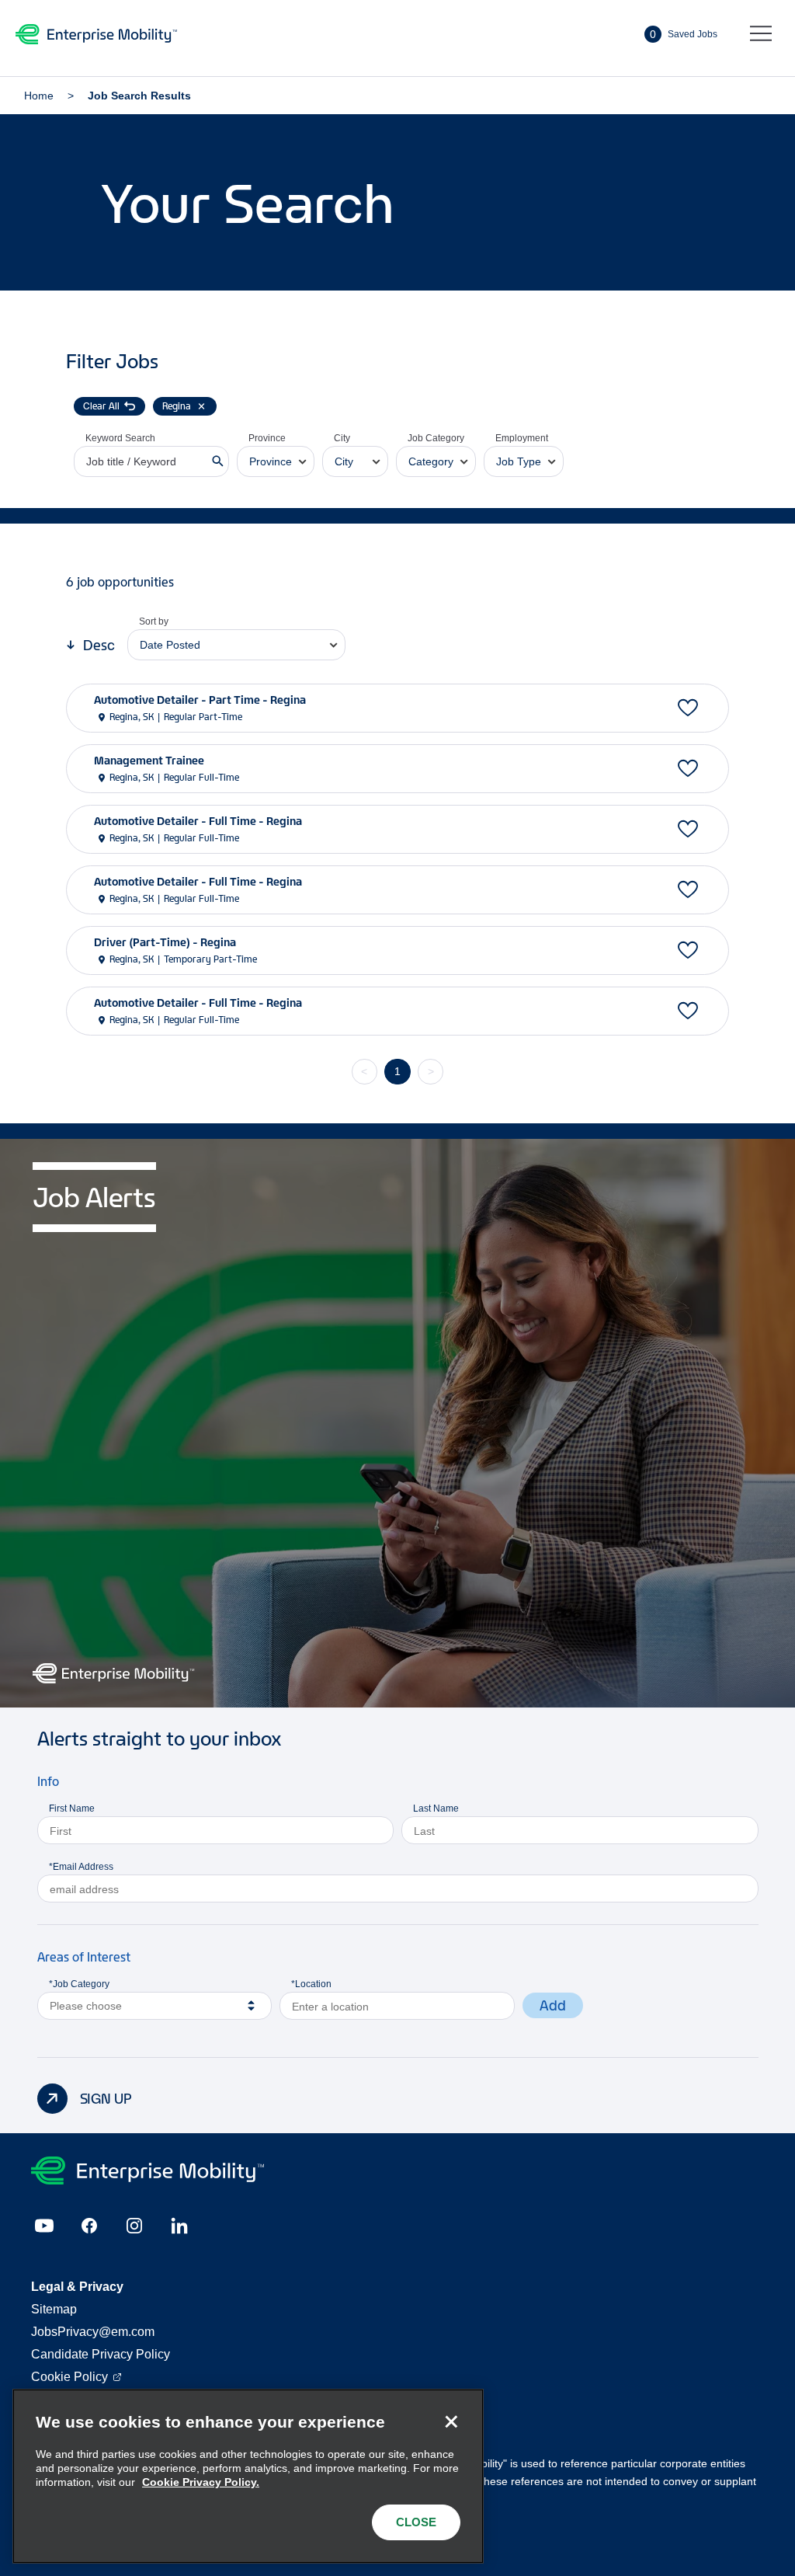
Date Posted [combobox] (170, 645)
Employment (522, 438)
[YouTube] (44, 2226)
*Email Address (81, 1867)
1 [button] (397, 1071)
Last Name (436, 1808)
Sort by (154, 621)
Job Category (436, 438)
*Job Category (79, 1984)
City (342, 438)
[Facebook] (89, 2226)
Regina (177, 406)
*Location (311, 1984)
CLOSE (416, 2522)
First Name (72, 1808)
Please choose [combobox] (86, 2006)
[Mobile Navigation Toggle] (761, 34)
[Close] (451, 2421)
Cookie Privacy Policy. (201, 2482)
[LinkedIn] (179, 2226)
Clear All (101, 406)
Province (267, 438)
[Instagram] (134, 2226)
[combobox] (276, 461)
